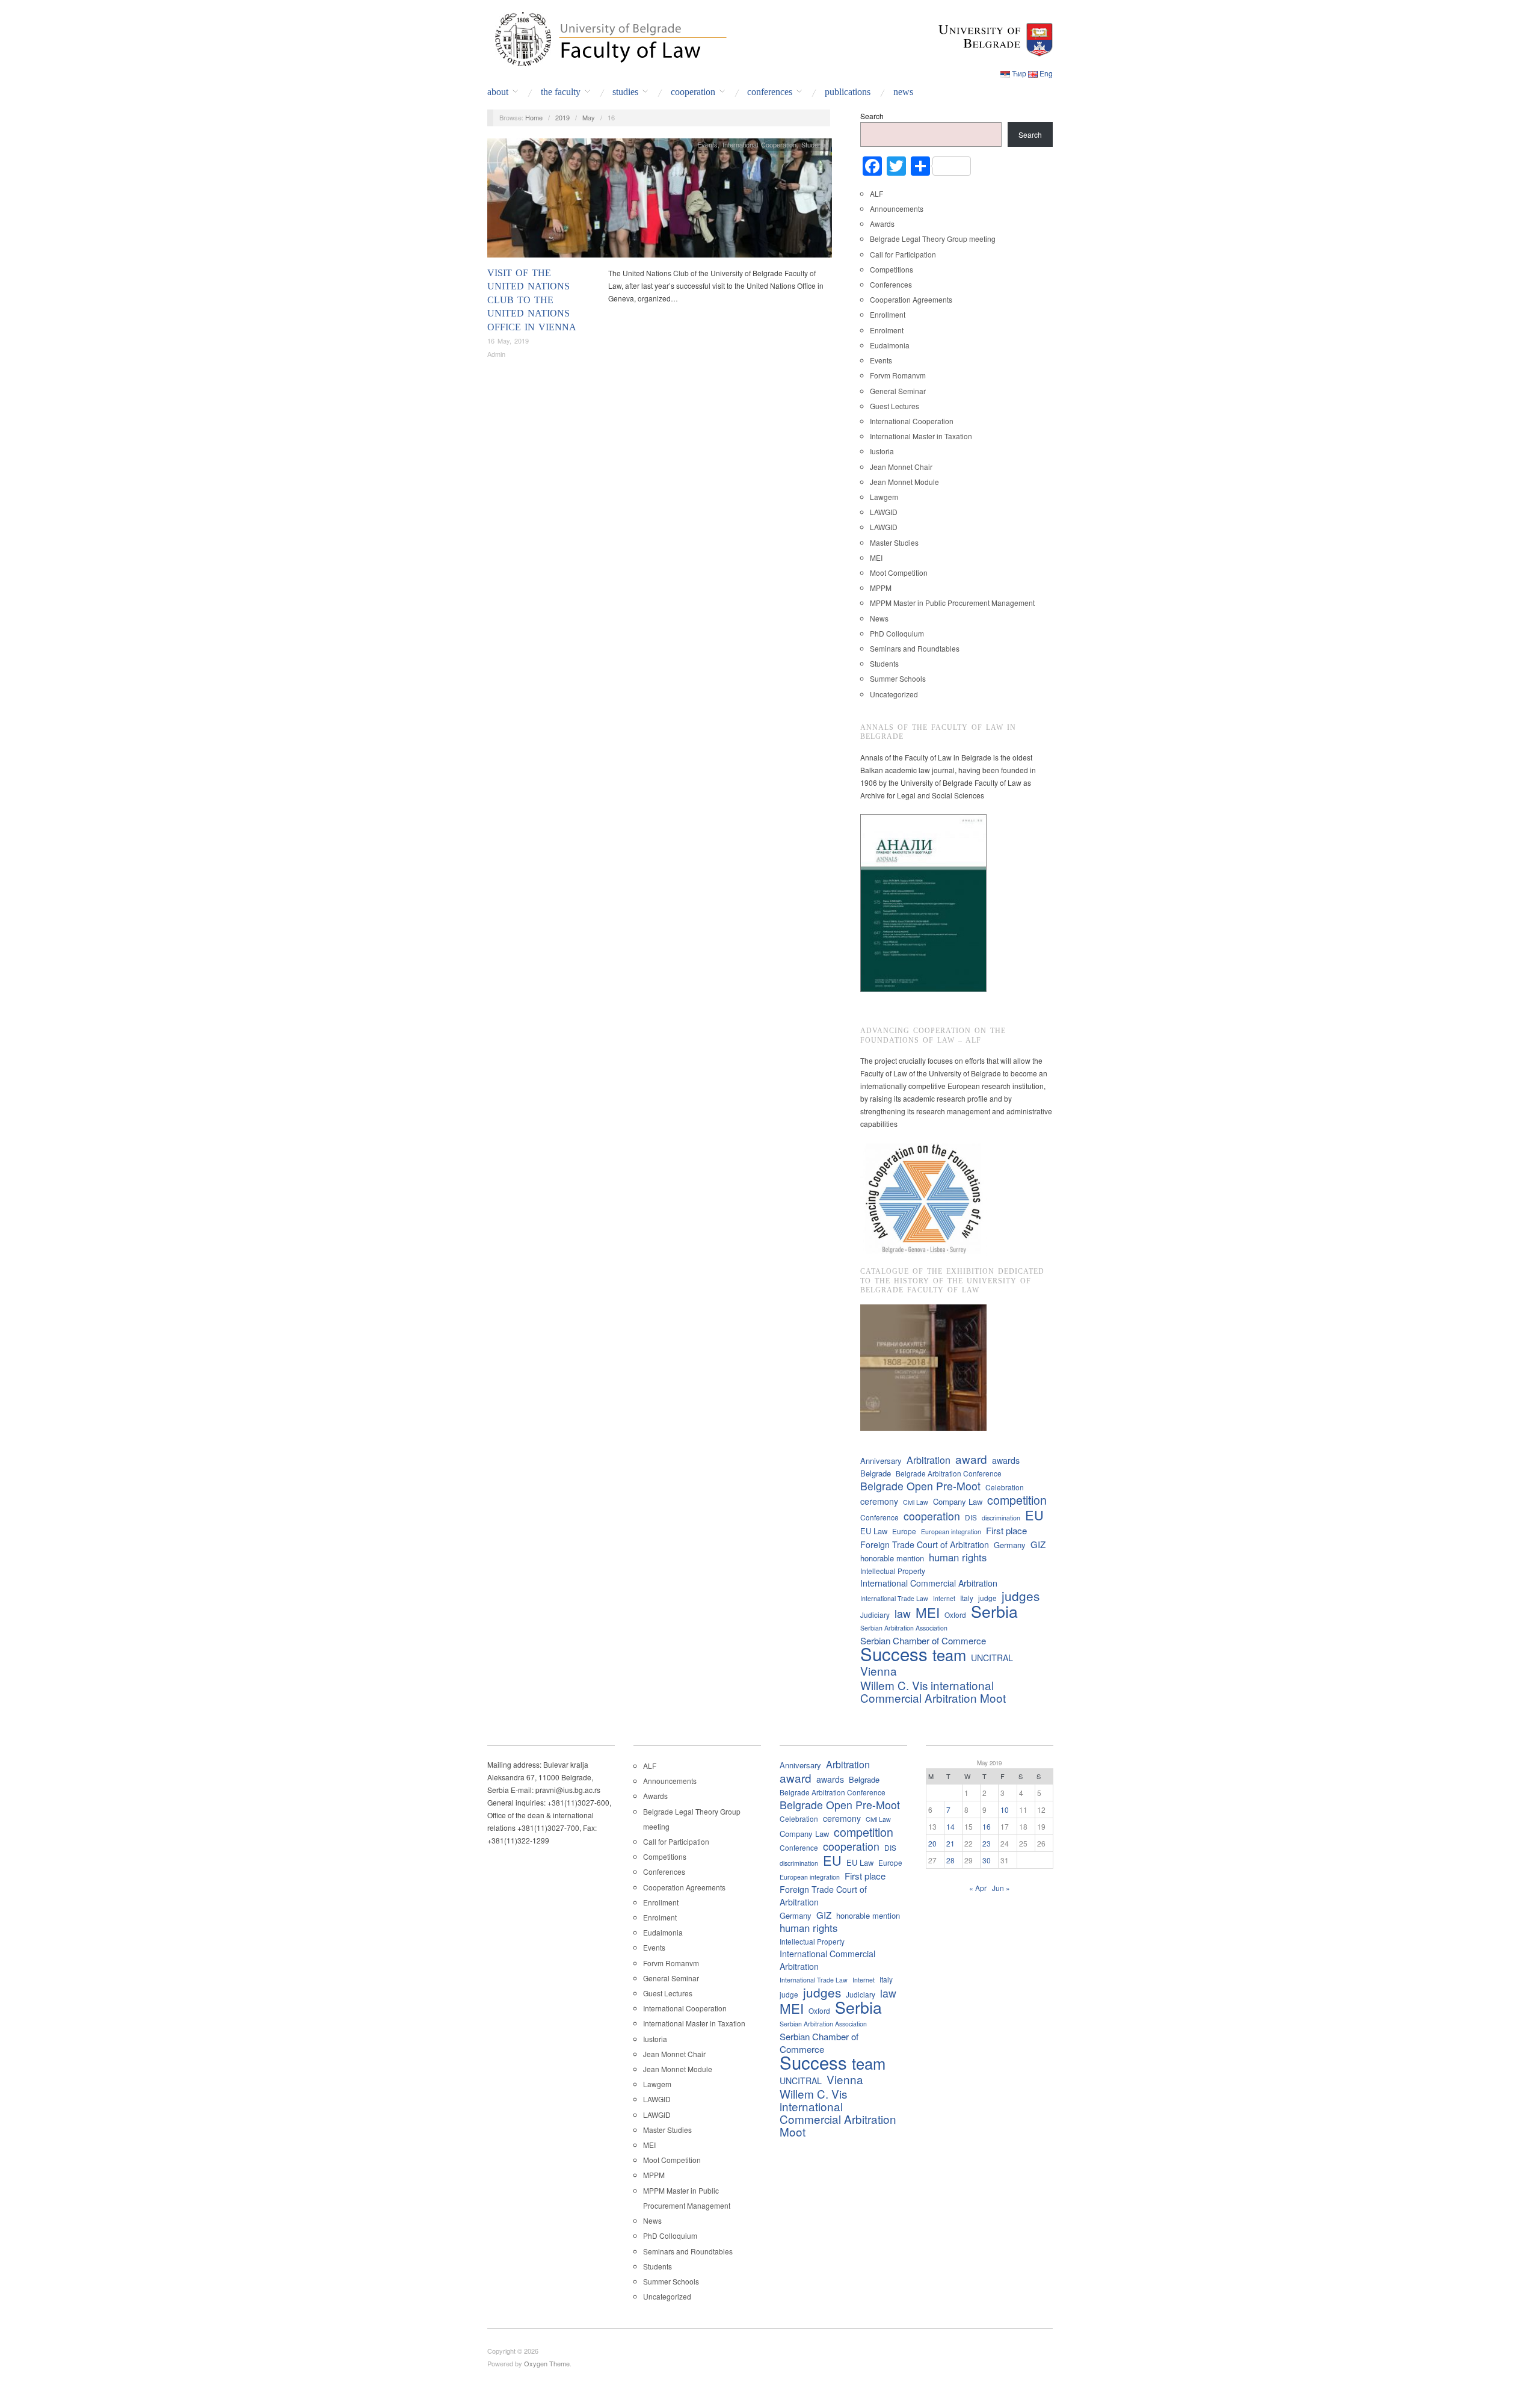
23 (987, 1843)
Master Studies (894, 542)
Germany (1010, 1545)
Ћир (1019, 73)
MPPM (881, 588)
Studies (625, 92)
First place (1006, 1530)
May (589, 117)
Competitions (892, 269)
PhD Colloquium (897, 633)
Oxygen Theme (547, 2363)
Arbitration (929, 1460)
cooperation (932, 1516)
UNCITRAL (992, 1658)
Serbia (994, 1611)
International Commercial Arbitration (929, 1583)
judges (1021, 1596)
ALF (876, 193)
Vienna (879, 1671)
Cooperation (693, 92)
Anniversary (881, 1461)
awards (1006, 1460)
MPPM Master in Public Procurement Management (952, 603)
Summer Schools (898, 678)
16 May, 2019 (508, 341)
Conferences (770, 92)
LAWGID (884, 512)
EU (1034, 1515)
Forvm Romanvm (898, 375)
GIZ (1038, 1544)
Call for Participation (903, 254)
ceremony (879, 1501)
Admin (496, 354)
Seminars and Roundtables (915, 648)
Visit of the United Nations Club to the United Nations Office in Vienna (532, 300)
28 (950, 1860)
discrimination (1001, 1518)
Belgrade (876, 1473)
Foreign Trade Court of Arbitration (925, 1544)
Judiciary (875, 1615)
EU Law (874, 1531)
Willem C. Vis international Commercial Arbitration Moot (933, 1691)
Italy (967, 1598)
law (903, 1613)
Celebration (1005, 1487)
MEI (876, 557)
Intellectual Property (893, 1571)
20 (932, 1843)
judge (987, 1598)
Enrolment (887, 330)
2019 (562, 117)
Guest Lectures (895, 406)
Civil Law (916, 1502)
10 (1005, 1810)
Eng (1046, 73)
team (949, 1655)
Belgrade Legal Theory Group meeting (933, 239)
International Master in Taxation (921, 436)
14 (950, 1826)
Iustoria (882, 451)
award (971, 1459)
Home (534, 117)
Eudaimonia (890, 345)
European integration (951, 1532)
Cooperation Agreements (911, 299)
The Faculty (561, 92)
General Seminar (898, 391)
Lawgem (884, 497)
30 (987, 1860)
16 (987, 1826)
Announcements (897, 208)
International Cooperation (759, 144)
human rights (958, 1557)
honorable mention (892, 1558)
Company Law (958, 1501)
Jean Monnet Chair (901, 467)
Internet (944, 1598)
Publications (848, 92)
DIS (971, 1517)
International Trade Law (894, 1598)
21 (950, 1843)
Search (872, 116)
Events (707, 144)
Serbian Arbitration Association (904, 1628)
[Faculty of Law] (608, 37)
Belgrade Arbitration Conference (949, 1473)
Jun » (1001, 1888)
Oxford (955, 1615)
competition (1017, 1500)
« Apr (978, 1888)
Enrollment (888, 314)
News (903, 92)
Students (814, 144)
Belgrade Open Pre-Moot (920, 1486)
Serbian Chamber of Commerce (923, 1640)
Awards (882, 224)
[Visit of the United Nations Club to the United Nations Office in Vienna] (660, 201)
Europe (904, 1531)
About (498, 92)
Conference (879, 1517)
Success (894, 1654)
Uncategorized (894, 694)
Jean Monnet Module (904, 482)
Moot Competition (899, 572)
